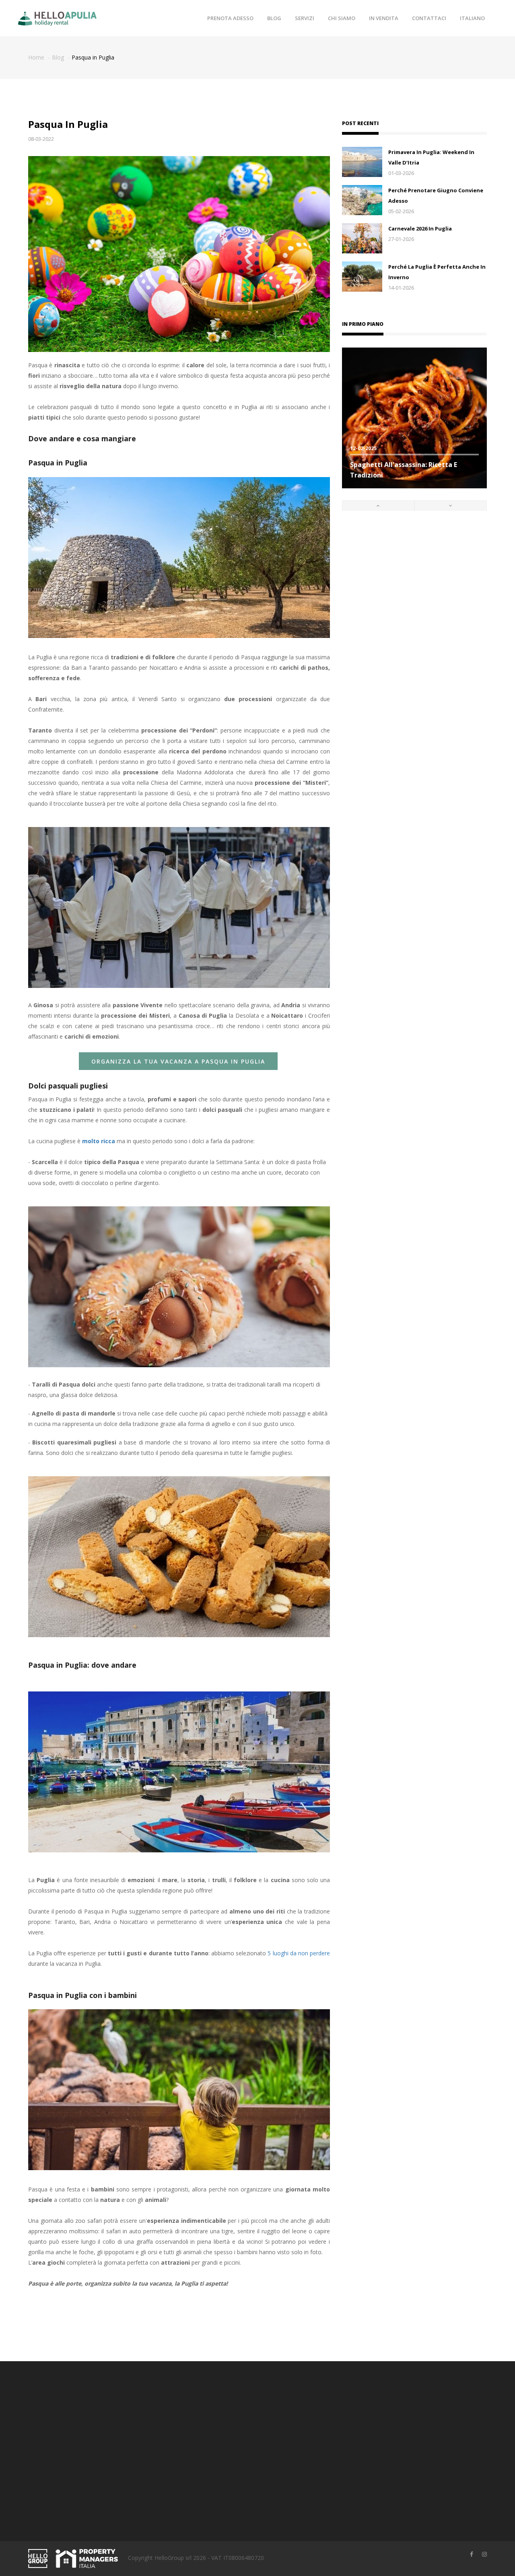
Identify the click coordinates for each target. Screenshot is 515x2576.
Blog (274, 18)
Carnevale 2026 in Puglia (420, 228)
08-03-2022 (41, 139)
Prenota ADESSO (230, 18)
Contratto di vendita (289, 2414)
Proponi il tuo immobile (215, 2427)
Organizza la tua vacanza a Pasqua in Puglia (178, 1061)
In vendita (384, 18)
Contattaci (429, 18)
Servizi (305, 18)
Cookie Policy (281, 2439)
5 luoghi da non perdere (299, 1953)
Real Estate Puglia (208, 2464)
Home (36, 57)
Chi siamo (342, 18)
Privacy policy (281, 2427)
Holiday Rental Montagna (218, 2452)
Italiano (472, 18)
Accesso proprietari (210, 2414)
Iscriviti (415, 2468)
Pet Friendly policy (287, 2452)
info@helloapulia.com (75, 2503)
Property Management (215, 2439)
